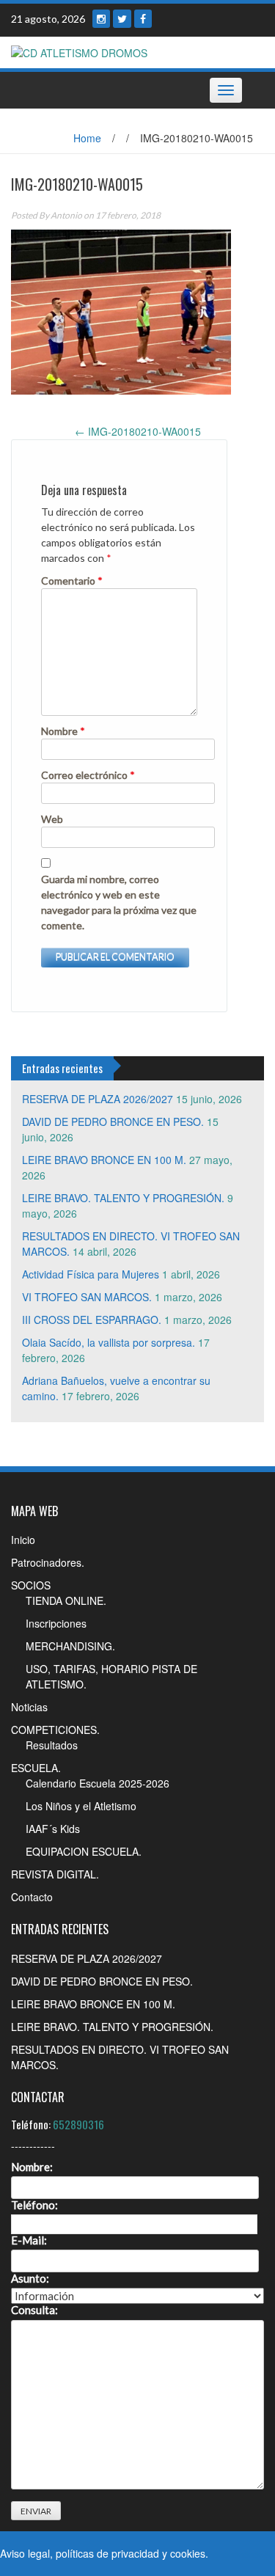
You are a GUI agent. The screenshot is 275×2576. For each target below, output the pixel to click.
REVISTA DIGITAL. (55, 1874)
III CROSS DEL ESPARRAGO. (92, 1320)
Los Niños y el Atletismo (81, 1806)
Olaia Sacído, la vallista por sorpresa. (109, 1342)
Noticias (29, 1707)
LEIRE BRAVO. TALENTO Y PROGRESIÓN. (123, 1198)
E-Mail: (29, 2240)
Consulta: (34, 2310)
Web (52, 819)
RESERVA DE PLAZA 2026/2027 (98, 1099)
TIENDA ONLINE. (66, 1600)
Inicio (23, 1540)
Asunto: (30, 2279)
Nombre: (32, 2167)
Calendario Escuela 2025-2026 (98, 1783)
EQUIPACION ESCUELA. (84, 1851)
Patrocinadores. (48, 1562)
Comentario (72, 581)
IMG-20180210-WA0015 (138, 431)
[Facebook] (143, 19)
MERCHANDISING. (70, 1646)
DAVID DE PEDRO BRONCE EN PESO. (113, 1121)
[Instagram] (101, 19)
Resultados (52, 1745)
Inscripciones (56, 1623)
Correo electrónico (88, 775)
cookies (188, 2553)
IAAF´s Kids (53, 1829)
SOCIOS (31, 1585)
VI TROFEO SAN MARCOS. (87, 1297)
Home (87, 138)
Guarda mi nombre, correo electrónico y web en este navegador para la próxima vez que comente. (119, 902)
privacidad (135, 2553)
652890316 (78, 2124)
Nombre (63, 731)
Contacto (32, 1897)
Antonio (66, 215)
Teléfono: (34, 2205)
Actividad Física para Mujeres (91, 1274)
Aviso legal (25, 2553)
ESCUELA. (36, 1768)
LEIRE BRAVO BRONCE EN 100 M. (104, 1160)
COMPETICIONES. (55, 1730)
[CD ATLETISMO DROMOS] (79, 51)
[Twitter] (122, 19)
